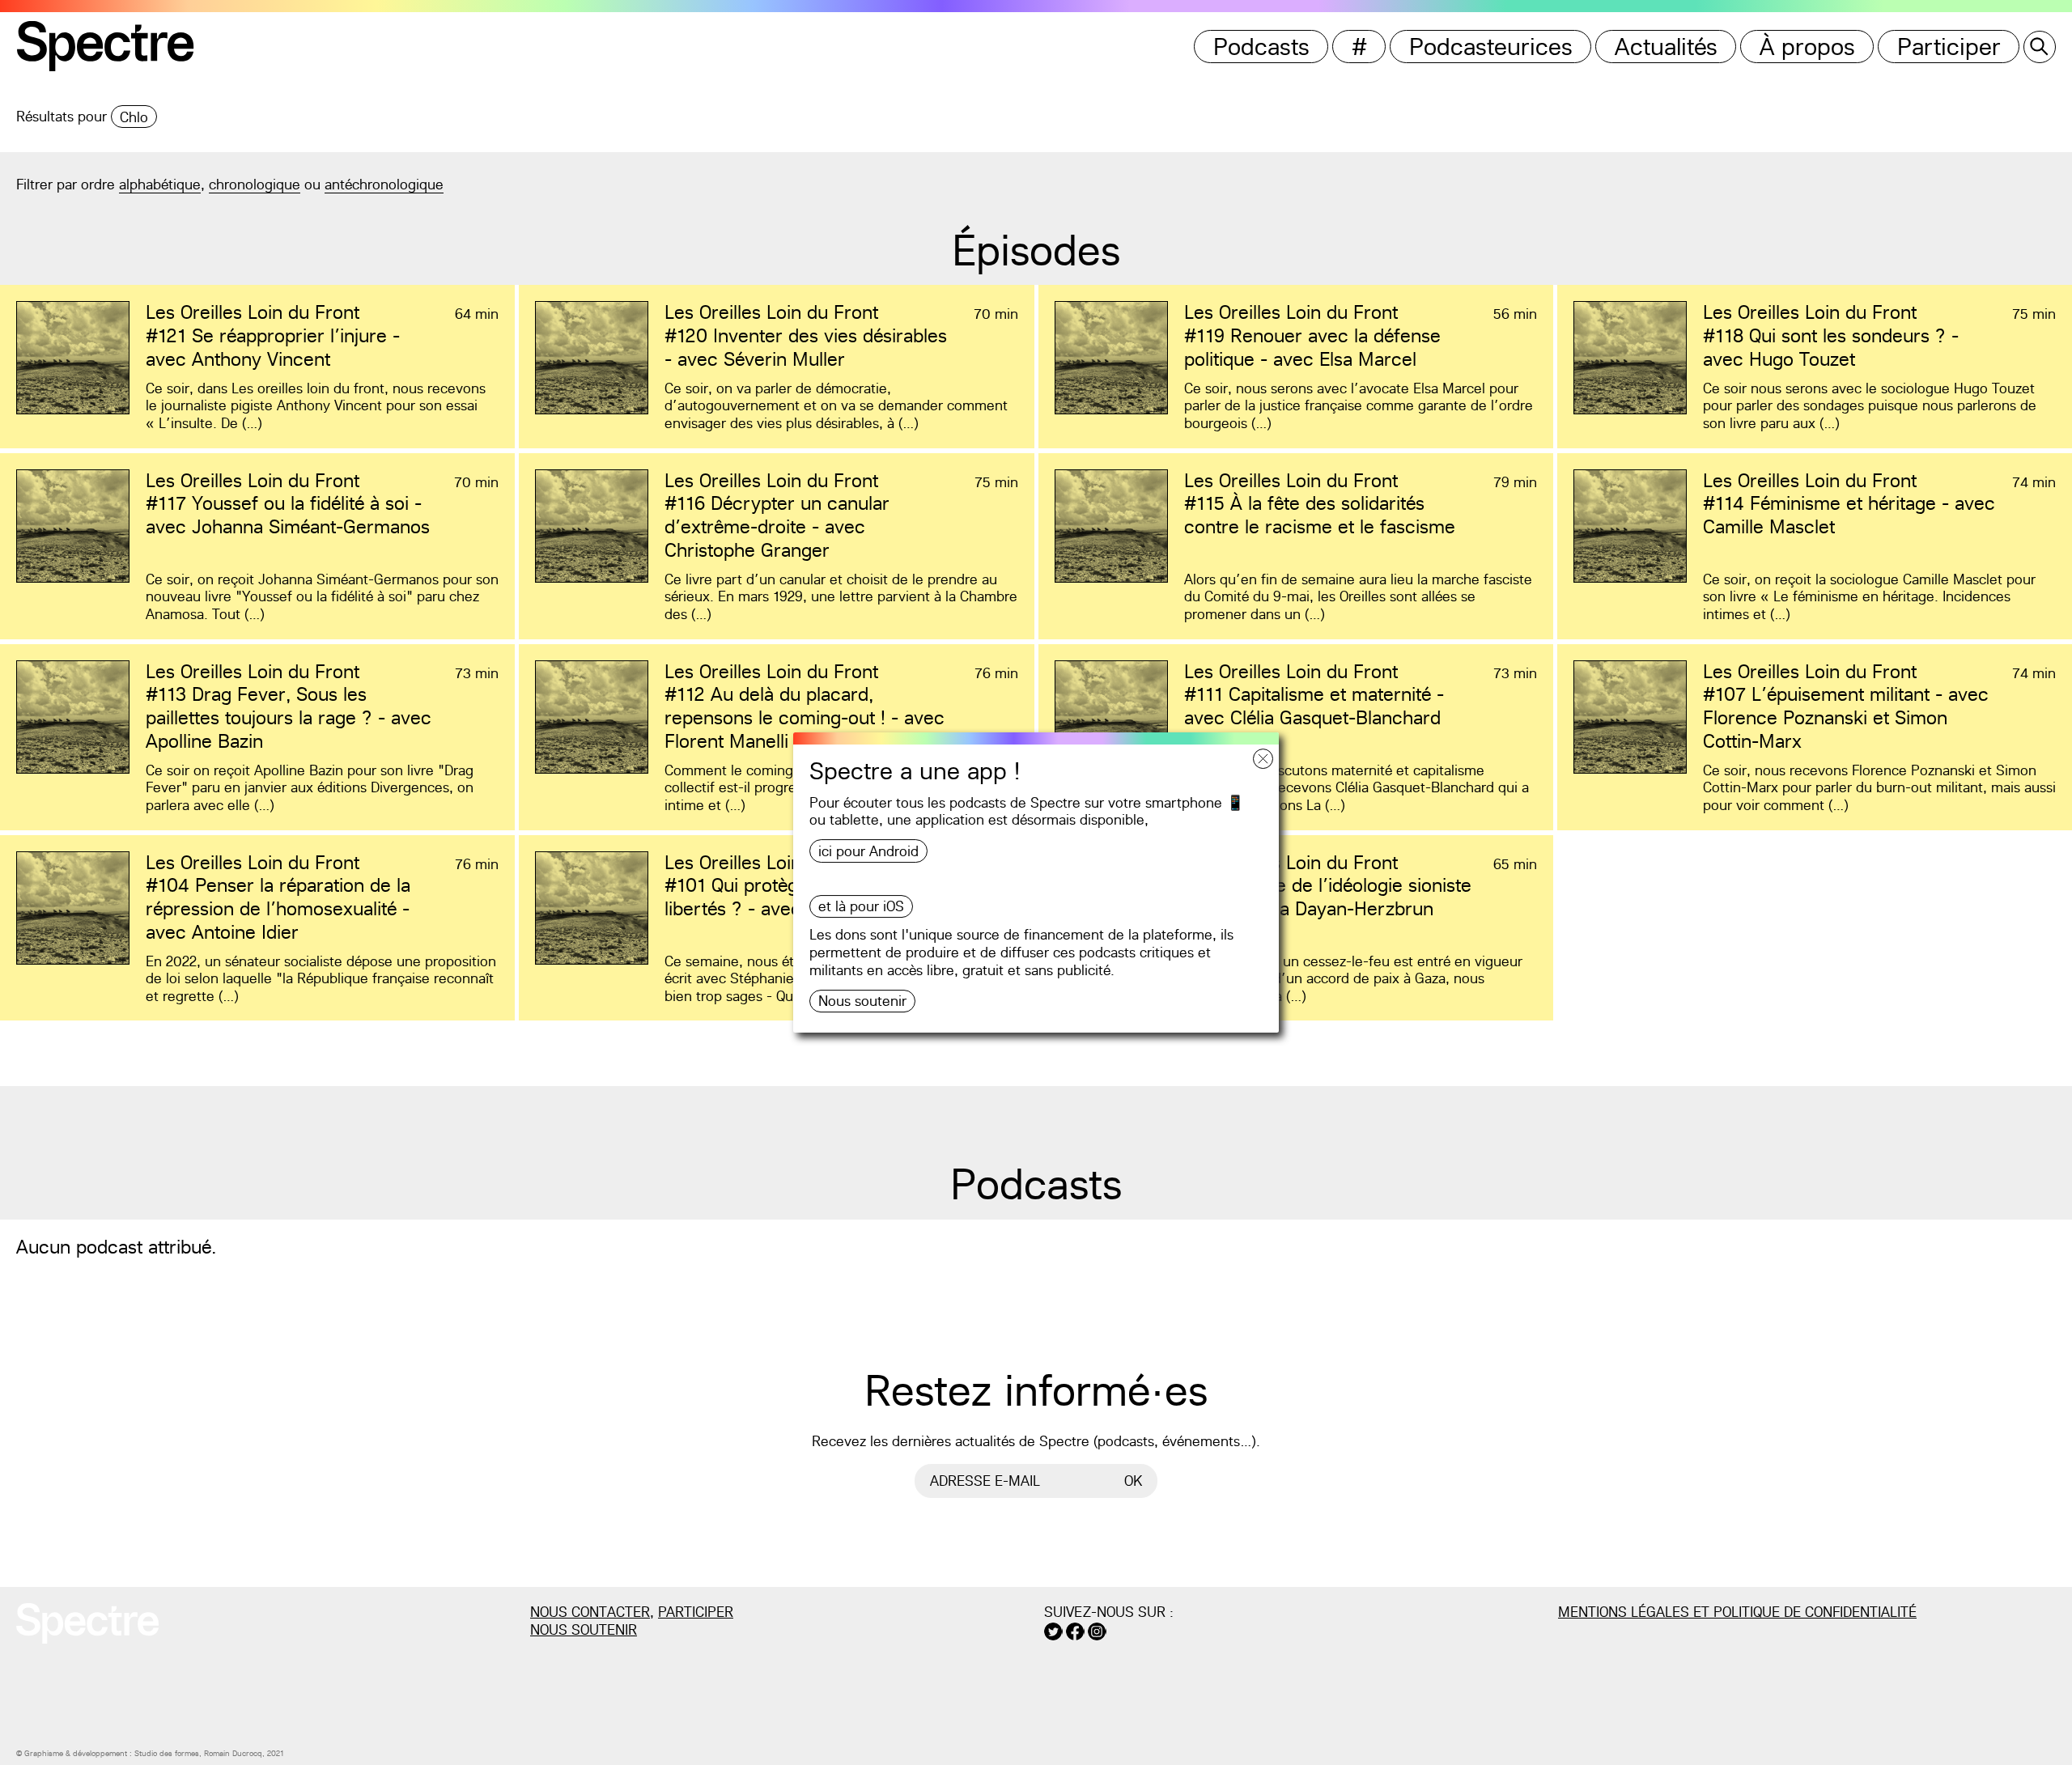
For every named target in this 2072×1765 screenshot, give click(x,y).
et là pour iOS (861, 906)
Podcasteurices (1491, 47)
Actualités (1666, 47)
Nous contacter (590, 1612)
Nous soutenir (862, 1001)
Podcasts (1261, 47)
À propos (1807, 47)
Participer (1949, 47)
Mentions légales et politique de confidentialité (1737, 1612)
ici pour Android (868, 851)
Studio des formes (167, 1753)
